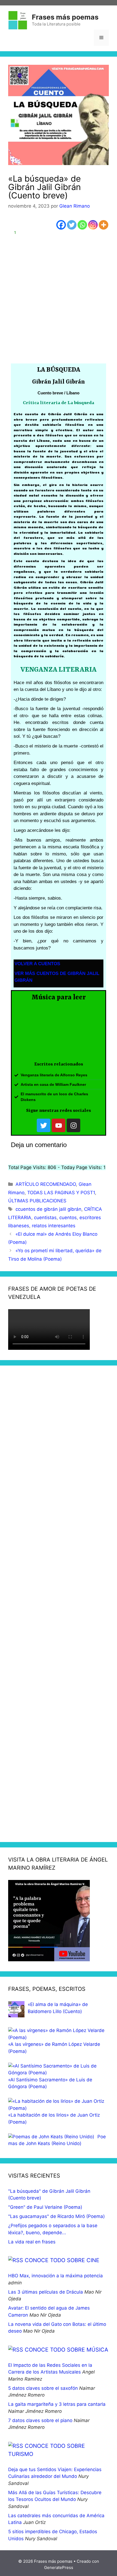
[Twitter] (72, 225)
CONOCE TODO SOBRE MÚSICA (67, 2350)
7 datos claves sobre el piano (40, 2420)
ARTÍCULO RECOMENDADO (46, 1184)
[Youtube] (59, 1125)
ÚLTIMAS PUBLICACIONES (37, 1201)
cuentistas (45, 1218)
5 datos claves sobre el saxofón (43, 2388)
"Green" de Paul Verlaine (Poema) (45, 2207)
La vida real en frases (32, 2242)
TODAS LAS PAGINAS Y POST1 (61, 1193)
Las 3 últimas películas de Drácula (46, 2292)
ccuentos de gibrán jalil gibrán (48, 1209)
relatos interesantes (54, 1226)
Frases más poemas (65, 17)
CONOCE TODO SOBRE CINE (62, 2260)
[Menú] (101, 38)
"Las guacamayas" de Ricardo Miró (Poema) (56, 2216)
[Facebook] (61, 225)
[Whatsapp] (82, 225)
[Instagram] (93, 225)
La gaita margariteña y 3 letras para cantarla (57, 2404)
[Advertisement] (59, 298)
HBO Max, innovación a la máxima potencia (56, 2276)
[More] (104, 225)
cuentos (68, 1218)
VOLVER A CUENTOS (37, 964)
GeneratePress (59, 2567)
